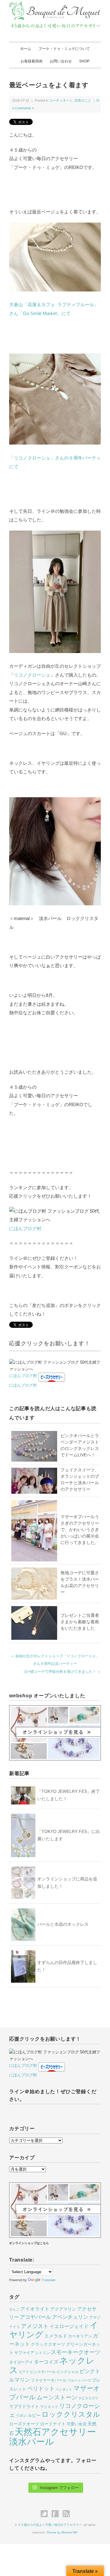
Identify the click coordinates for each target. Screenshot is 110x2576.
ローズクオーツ (24, 2424)
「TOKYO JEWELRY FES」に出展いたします (69, 1835)
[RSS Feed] (66, 2514)
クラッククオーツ (48, 2344)
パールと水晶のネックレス (63, 1924)
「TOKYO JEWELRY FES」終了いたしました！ (69, 1795)
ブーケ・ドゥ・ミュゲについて (64, 49)
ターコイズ (46, 2362)
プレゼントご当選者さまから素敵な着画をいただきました (80, 1622)
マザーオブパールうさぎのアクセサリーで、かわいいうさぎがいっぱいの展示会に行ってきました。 (80, 1530)
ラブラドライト (24, 2406)
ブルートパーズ (79, 2380)
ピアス (24, 2372)
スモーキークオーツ (75, 2352)
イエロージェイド (69, 2326)
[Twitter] (46, 2514)
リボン (21, 2416)
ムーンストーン (57, 2397)
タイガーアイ (21, 2362)
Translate (49, 2280)
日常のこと (83, 100)
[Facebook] (57, 2514)
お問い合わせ (61, 61)
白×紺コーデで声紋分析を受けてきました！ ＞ (63, 1672)
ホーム (26, 49)
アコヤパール (35, 2317)
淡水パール (32, 2441)
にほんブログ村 (25, 1228)
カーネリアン (80, 2336)
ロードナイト (53, 2424)
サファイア (24, 2353)
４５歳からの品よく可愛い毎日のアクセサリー (50, 2525)
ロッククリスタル (71, 2414)
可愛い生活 (77, 2424)
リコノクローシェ (32, 675)
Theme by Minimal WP (62, 2532)
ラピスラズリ (88, 2398)
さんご (14, 2309)
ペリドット (41, 2388)
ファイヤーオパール (49, 2380)
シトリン (42, 2353)
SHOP (84, 61)
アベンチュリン (70, 2317)
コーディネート (61, 100)
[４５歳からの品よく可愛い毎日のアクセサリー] (55, 5)
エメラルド (56, 2336)
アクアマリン (63, 2309)
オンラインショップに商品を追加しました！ (67, 1883)
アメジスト (35, 2326)
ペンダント (64, 2389)
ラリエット (49, 2407)
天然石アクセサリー (55, 2432)
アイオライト (35, 2309)
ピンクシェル (68, 2372)
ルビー (34, 2415)
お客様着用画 (31, 61)
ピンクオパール (43, 2372)
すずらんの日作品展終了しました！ (67, 1966)
